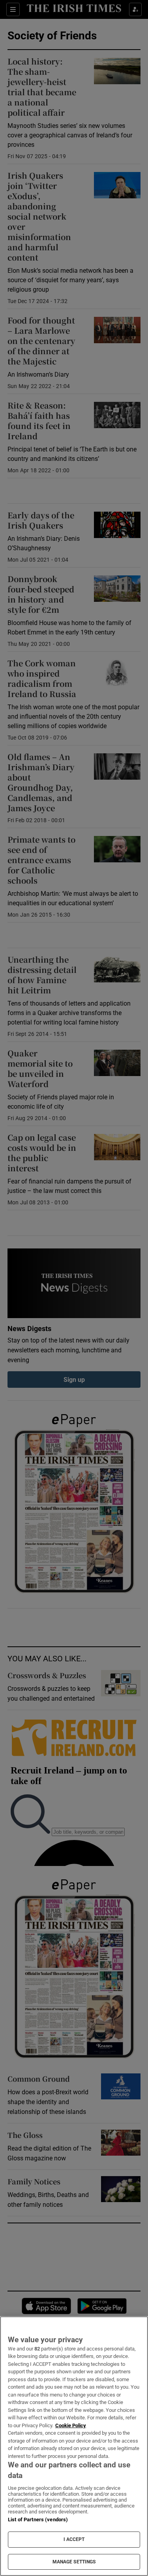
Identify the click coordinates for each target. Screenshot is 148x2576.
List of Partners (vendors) (38, 2520)
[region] (74, 2446)
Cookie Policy (71, 2425)
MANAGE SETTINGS (74, 2562)
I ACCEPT (74, 2539)
